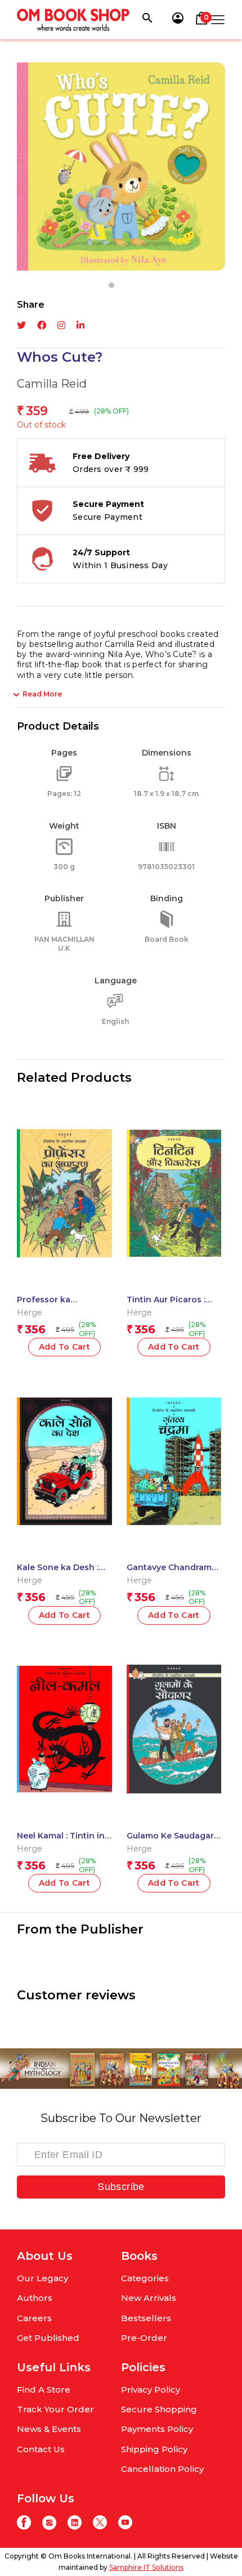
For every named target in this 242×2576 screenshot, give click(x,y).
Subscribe (121, 2187)
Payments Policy (157, 2429)
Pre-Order (144, 2338)
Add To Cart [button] (65, 1347)
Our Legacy (42, 2278)
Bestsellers (146, 2318)
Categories (145, 2278)
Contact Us (41, 2449)
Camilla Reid (52, 384)
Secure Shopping (159, 2409)
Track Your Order (55, 2409)
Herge (30, 1312)
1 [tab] (111, 285)
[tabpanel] (121, 167)
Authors (35, 2298)
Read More (42, 694)
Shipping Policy (154, 2449)
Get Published (48, 2338)
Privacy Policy (151, 2390)
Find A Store (44, 2390)
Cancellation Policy (162, 2469)
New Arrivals (149, 2298)
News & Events (49, 2429)
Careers (34, 2318)
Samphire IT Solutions (146, 2567)
